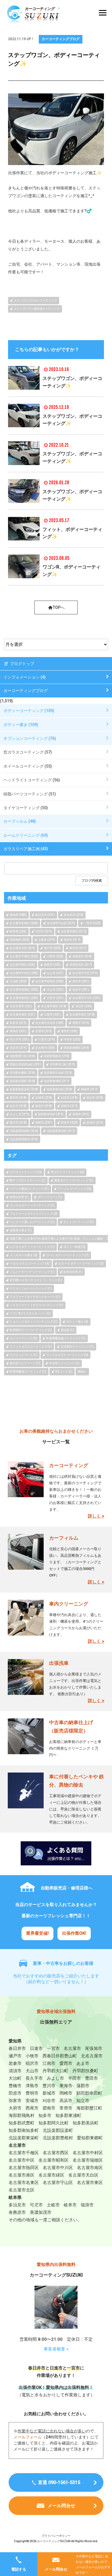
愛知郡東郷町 (90, 2138)
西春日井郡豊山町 (60, 2056)
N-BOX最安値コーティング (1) (66, 1338)
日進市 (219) (47, 1039)
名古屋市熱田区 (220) (24, 998)
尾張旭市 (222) (20, 940)
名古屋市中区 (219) (85, 973)
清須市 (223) (84, 1006)
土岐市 (53, 2205)
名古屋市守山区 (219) (61, 923)
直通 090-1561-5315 (59, 2482)
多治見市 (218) (74, 915)
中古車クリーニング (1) (64, 1363)
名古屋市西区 (56, 2153)
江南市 (49, 2063)
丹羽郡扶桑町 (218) (22, 1073)
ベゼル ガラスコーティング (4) (30, 1264)
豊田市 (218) (18, 1098)
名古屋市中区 (22, 2160)
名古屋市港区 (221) (22, 1014)
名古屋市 (72, 2048)
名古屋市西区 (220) (22, 965)
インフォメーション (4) (25, 677)
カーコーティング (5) (24, 1338)
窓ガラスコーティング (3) (67, 1172)
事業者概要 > (56, 2349)
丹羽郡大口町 (55, 2071)
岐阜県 (15, 2197)
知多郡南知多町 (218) (24, 1089)
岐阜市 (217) (78, 948)
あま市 (83, 2063)
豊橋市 (15, 2086)
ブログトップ (22, 664)
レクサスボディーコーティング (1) (32, 1247)
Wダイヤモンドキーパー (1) (28, 1180)
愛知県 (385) (18, 915)
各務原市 (17, 2212)
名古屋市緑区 (51, 2175)
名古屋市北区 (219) (22, 948)
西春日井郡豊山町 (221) (25, 1064)
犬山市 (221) (55, 990)
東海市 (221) (18, 1031)
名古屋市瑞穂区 (88, 2160)
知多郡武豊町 (22, 2123)
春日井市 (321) (45, 915)
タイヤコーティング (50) (26, 808)
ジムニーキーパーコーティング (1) (32, 1272)
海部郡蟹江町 (89, 2108)
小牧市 (32, 2056)
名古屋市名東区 (24, 2183)
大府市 (15, 2108)
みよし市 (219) (20, 1114)
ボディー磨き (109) (21, 725)
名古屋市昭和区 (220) (49, 981)
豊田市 (91, 2078)
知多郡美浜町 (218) (59, 1089)
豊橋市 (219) (81, 1114)
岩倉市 (15, 2063)
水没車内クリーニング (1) (77, 1347)
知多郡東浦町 (68, 2116)
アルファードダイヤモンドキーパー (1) (35, 1297)
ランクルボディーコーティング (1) (32, 1205)
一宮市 (53, 2048)
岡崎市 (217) (89, 1089)
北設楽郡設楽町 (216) (24, 1131)
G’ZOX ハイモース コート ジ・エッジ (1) (36, 1280)
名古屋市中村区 (88, 2153)
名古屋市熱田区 (24, 2168)
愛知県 (15, 2041)
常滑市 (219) (44, 1031)
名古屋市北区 (22, 2190)
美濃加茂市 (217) (81, 965)
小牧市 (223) (55, 956)
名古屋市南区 (90, 2168)
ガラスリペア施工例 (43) (26, 849)
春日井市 (17, 2048)
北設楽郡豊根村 (58, 2138)
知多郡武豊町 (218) (22, 1081)
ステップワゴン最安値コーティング (37, 309)
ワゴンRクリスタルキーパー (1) (30, 1313)
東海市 (66, 2086)
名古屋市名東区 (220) (24, 923)
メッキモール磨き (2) (24, 1255)
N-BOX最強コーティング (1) (28, 1372)
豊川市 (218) (18, 1123)
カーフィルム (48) (20, 821)
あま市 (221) (55, 973)
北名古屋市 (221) (21, 1006)
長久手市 (34, 2078)
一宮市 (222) (92, 923)
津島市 (32, 2086)
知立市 (83, 2101)
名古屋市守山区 (58, 2183)
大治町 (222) (18, 981)
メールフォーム (28, 2437)
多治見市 (17, 2205)
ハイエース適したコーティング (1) (32, 1222)
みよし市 (55, 2078)
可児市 (36, 2205)
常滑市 (66, 2108)
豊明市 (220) (69, 1031)
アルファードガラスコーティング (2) (34, 1214)
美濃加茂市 (41, 2212)
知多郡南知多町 (24, 2130)
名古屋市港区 (22, 2175)
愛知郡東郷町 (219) (76, 1048)
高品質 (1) (67, 1330)
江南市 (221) (52, 1014)
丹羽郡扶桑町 (85, 2071)
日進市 (36, 2048)
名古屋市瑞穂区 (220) (24, 990)
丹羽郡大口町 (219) (62, 1064)
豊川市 (49, 2086)
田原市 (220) (69, 1123)
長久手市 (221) (20, 1039)
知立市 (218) (18, 1106)
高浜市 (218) (95, 1098)
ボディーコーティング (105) (29, 711)
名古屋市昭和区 (54, 2160)
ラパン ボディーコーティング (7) (67, 1255)
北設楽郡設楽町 (58, 2130)
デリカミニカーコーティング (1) (31, 1288)
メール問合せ (56, 2569)
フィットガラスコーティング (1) (31, 1347)
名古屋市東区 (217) (74, 931)
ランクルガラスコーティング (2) (67, 1355)
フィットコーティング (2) (74, 1189)
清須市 (15, 2071)
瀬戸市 (15, 2056)
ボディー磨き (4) (77, 1322)
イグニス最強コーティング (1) (29, 1189)
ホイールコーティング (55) (28, 766)
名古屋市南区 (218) (54, 1006)
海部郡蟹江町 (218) (22, 1056)
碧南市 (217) (69, 1106)
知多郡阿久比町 (54, 2123)
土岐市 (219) (47, 940)
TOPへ (59, 607)
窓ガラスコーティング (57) (28, 752)
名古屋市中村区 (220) (24, 973)
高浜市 (66, 2101)
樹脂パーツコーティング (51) (30, 794)
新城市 (49, 2093)
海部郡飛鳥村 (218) (57, 1056)
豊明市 (32, 2093)
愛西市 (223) (52, 965)
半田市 (75, 2078)
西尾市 (32, 2108)
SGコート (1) (64, 1372)
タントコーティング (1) (79, 1222)
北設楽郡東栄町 (24, 2138)
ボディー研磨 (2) (74, 1247)
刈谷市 (49, 2101)
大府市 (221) (55, 998)
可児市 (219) (44, 931)
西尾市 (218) (44, 1106)
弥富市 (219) (18, 1048)
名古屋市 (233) (45, 1048)
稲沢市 (32, 2063)
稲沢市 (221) (81, 981)
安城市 (32, 2101)
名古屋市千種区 (24, 2153)
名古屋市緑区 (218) (82, 1014)
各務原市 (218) (82, 956)
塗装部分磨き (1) (21, 1230)
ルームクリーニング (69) (26, 835)
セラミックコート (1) (24, 1355)
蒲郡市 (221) (44, 1123)
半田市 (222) (72, 1039)
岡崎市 (66, 2093)
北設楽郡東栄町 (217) (61, 1131)
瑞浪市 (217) (72, 940)
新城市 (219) (95, 1123)
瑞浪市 (87, 2205)
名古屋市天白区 (83, 2175)
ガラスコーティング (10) (26, 1172)
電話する (19, 2569)
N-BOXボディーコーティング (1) (31, 1330)
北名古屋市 (92, 2056)
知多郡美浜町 (86, 2123)
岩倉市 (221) (81, 990)
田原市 (15, 2093)
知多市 (45, 2116)
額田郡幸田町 (89, 2093)
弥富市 (15, 2101)
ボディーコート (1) (50, 1197)
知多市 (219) (18, 1023)
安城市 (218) (44, 1098)
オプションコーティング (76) (30, 738)
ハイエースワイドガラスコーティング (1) (36, 1305)
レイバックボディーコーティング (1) (34, 1322)
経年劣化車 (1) (73, 1272)
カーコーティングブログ (61, 39)
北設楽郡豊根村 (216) (24, 1139)
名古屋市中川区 (58, 2168)
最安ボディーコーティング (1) (74, 1180)
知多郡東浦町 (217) (57, 1081)
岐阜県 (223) (18, 931)
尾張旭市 (94, 2048)
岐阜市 (70, 2205)
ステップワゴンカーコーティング (35, 300)
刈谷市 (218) (69, 1098)
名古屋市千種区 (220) (24, 956)
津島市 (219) (81, 1023)
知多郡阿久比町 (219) (58, 1073)
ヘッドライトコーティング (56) (32, 780)
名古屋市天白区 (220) (49, 1023)
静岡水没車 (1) (19, 1197)
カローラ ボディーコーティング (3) (81, 1264)
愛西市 (66, 2063)
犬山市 (32, 2071)
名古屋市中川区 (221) (86, 998)
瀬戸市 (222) (52, 948)
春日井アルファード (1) (25, 1363)
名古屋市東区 (90, 2183)
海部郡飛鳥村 (22, 2116)
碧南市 (49, 2108)
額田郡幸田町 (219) (51, 1114)
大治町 (15, 2078)
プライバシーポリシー (56, 2536)
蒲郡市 (83, 2086)
